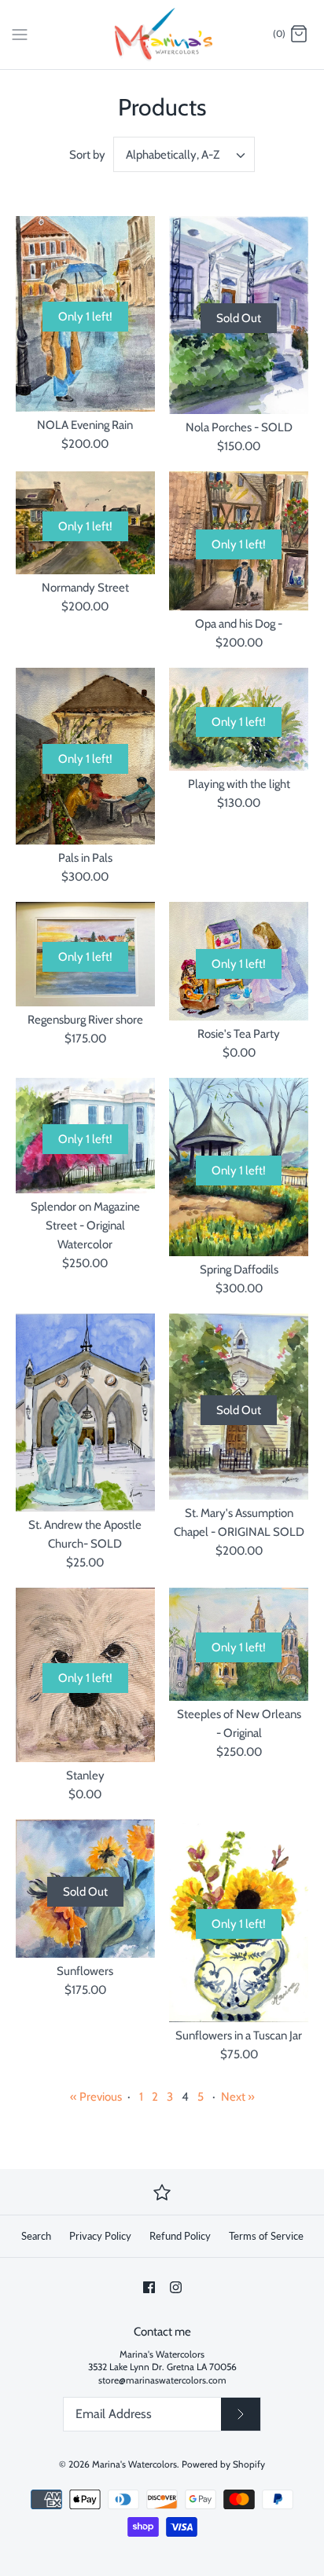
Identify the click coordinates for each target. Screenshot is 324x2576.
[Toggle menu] (20, 34)
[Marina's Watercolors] (162, 35)
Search (36, 2236)
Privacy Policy (100, 2236)
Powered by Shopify (223, 2464)
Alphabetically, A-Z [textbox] (173, 155)
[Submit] (241, 2414)
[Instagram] (176, 2287)
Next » (238, 2097)
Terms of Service (266, 2236)
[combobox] (184, 154)
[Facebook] (149, 2287)
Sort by (87, 155)
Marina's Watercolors (134, 2464)
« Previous (96, 2097)
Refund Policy (180, 2236)
